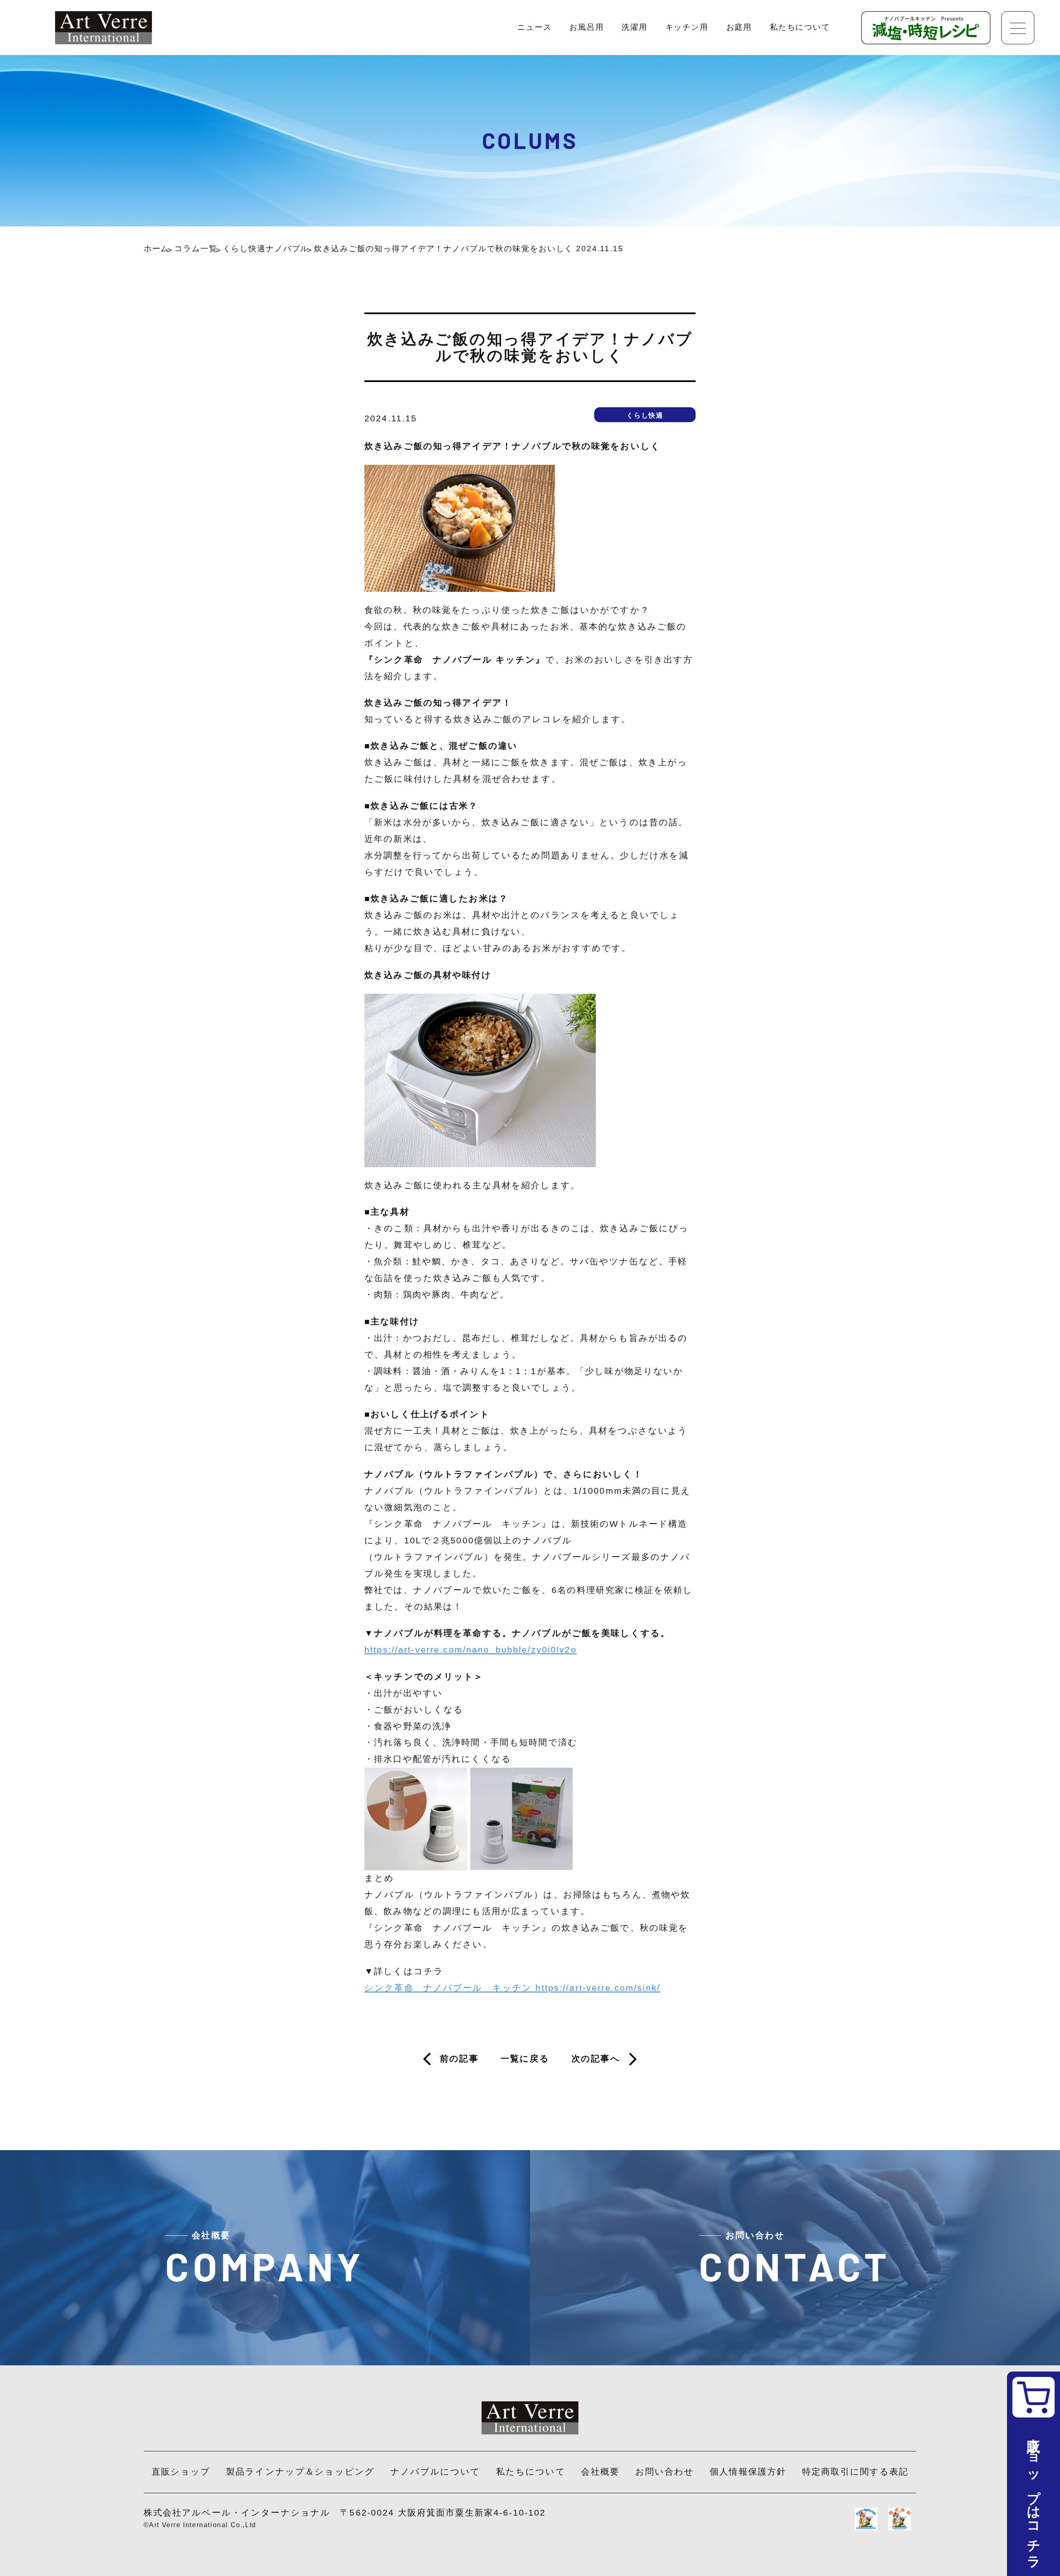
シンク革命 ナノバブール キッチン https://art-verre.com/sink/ (512, 1988)
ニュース (534, 27)
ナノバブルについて (435, 2472)
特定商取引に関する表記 (855, 2472)
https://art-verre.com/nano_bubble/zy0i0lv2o (471, 1650)
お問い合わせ (665, 2472)
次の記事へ (596, 2059)
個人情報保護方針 (748, 2472)
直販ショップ (181, 2472)
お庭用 (739, 27)
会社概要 (600, 2472)
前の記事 (459, 2059)
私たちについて (800, 27)
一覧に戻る (525, 2059)
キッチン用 (687, 27)
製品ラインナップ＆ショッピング (300, 2472)
